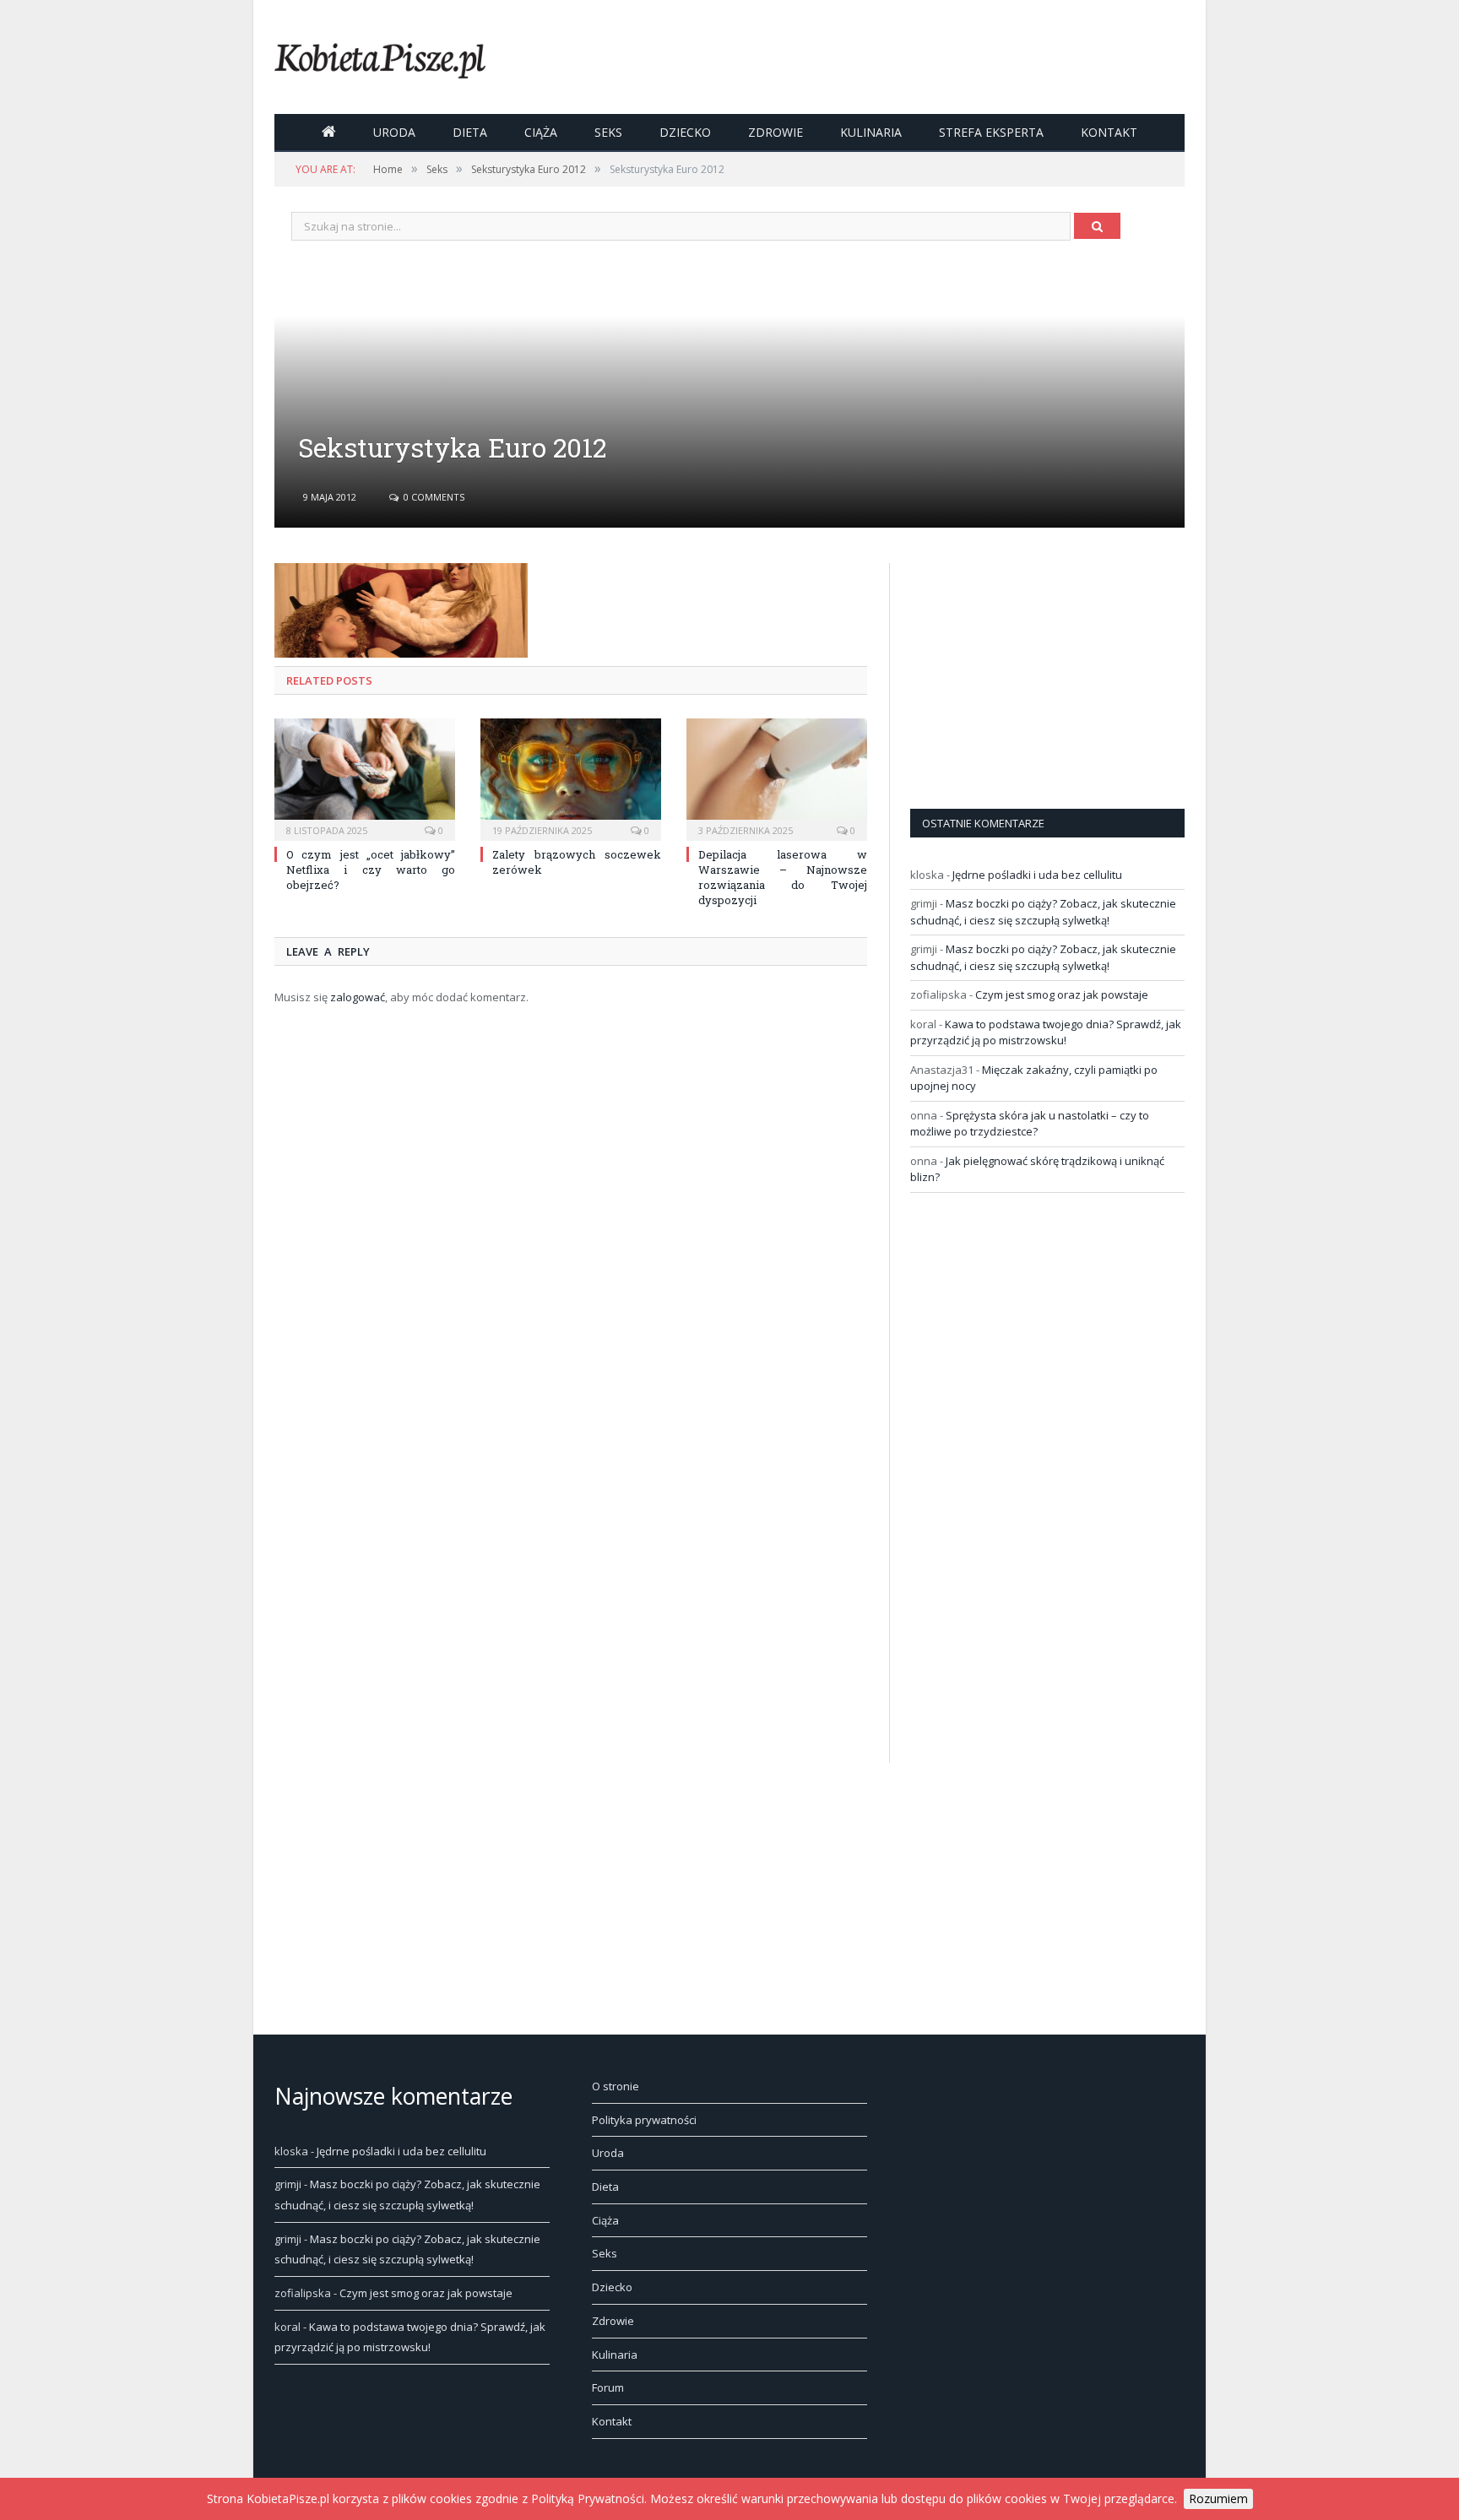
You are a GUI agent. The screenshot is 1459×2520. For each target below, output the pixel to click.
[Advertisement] (1037, 669)
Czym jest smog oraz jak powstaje (1062, 994)
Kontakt (1109, 132)
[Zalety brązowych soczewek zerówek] (571, 778)
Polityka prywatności (644, 2120)
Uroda (394, 132)
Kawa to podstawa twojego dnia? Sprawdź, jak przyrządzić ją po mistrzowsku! (1046, 1032)
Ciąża (541, 132)
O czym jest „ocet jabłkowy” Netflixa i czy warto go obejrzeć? (371, 870)
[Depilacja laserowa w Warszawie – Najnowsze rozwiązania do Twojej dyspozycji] (777, 778)
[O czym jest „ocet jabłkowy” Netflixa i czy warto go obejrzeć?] (365, 778)
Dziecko (685, 132)
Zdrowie (776, 132)
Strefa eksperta (991, 132)
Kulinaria (871, 132)
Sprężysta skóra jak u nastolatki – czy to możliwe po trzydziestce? (1030, 1124)
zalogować (358, 997)
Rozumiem (1218, 2498)
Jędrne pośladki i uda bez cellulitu (1037, 875)
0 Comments (433, 497)
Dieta (470, 132)
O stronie (616, 2086)
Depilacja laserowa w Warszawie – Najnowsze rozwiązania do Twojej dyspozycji (783, 878)
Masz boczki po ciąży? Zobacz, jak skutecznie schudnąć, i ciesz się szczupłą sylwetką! (1043, 912)
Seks (608, 132)
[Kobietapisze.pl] (380, 57)
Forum (608, 2387)
